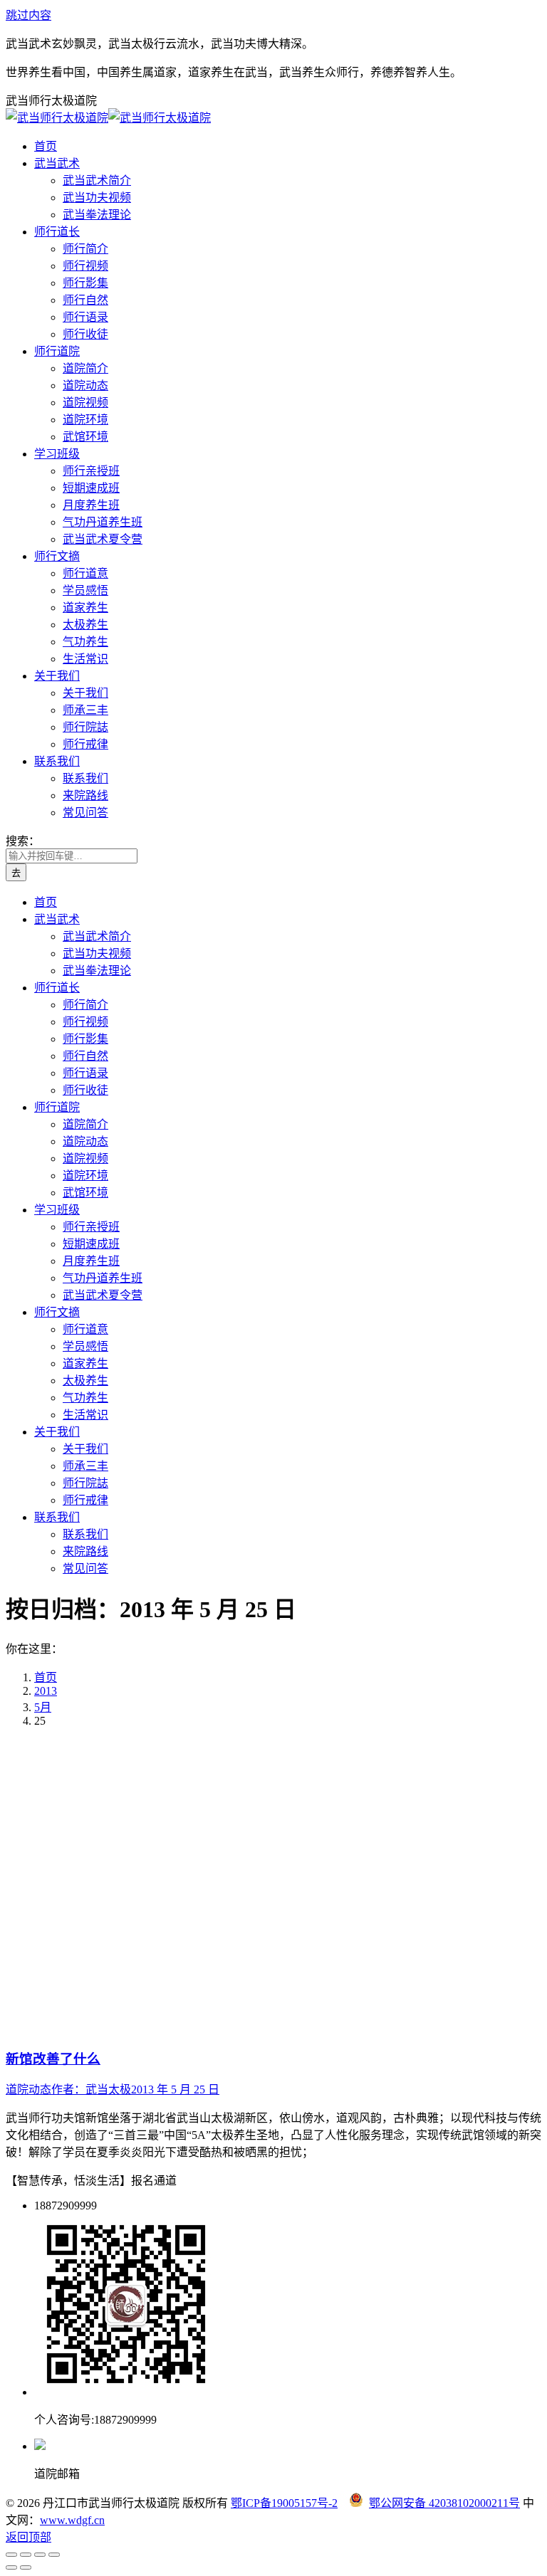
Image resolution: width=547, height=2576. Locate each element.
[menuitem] (46, 146)
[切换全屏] (40, 2555)
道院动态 (28, 2089)
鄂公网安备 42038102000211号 (444, 2503)
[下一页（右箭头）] (26, 2567)
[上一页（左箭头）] (11, 2567)
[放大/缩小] (54, 2555)
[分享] (26, 2555)
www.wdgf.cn (72, 2520)
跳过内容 (28, 15)
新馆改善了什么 (53, 2059)
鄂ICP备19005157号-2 (284, 2503)
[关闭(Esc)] (11, 2555)
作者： (91, 2089)
